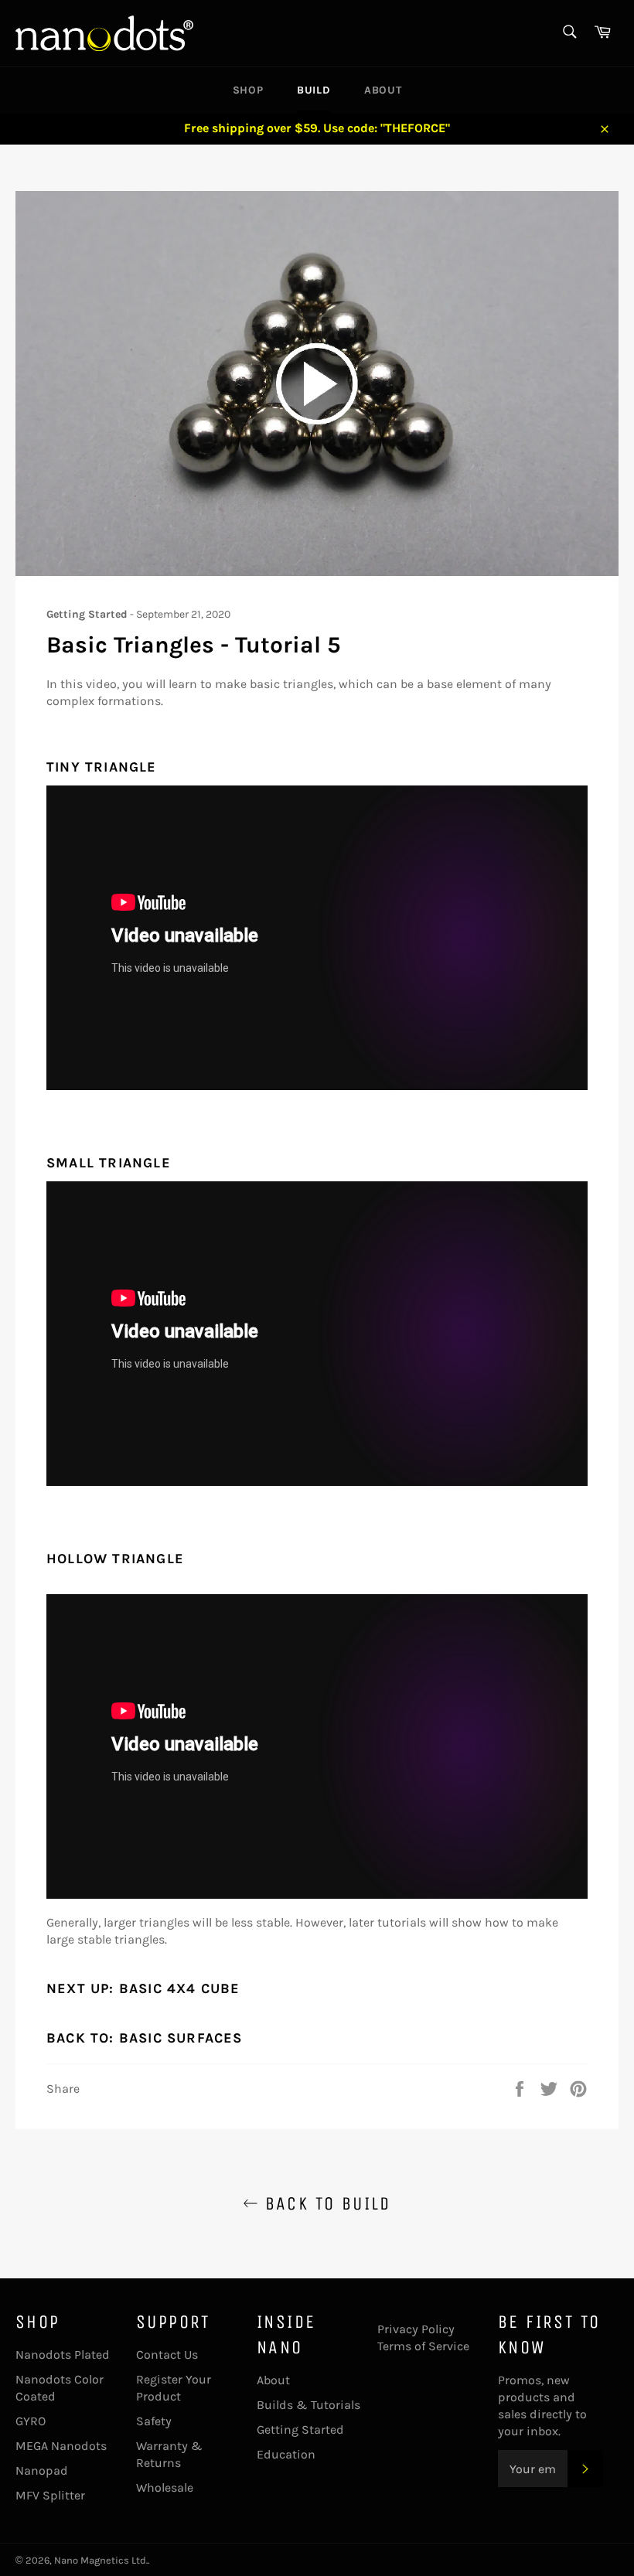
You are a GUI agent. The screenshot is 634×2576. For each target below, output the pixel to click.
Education (286, 2454)
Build (314, 90)
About (383, 90)
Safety (154, 2421)
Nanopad (42, 2470)
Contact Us (167, 2355)
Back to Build (325, 2203)
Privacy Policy (416, 2329)
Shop (248, 90)
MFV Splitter (50, 2495)
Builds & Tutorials (308, 2405)
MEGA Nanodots (61, 2446)
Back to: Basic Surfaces (145, 2038)
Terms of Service (423, 2346)
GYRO (31, 2421)
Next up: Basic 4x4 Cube (143, 1988)
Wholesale (165, 2487)
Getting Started (300, 2429)
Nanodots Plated (63, 2355)
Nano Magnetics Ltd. (101, 2560)
